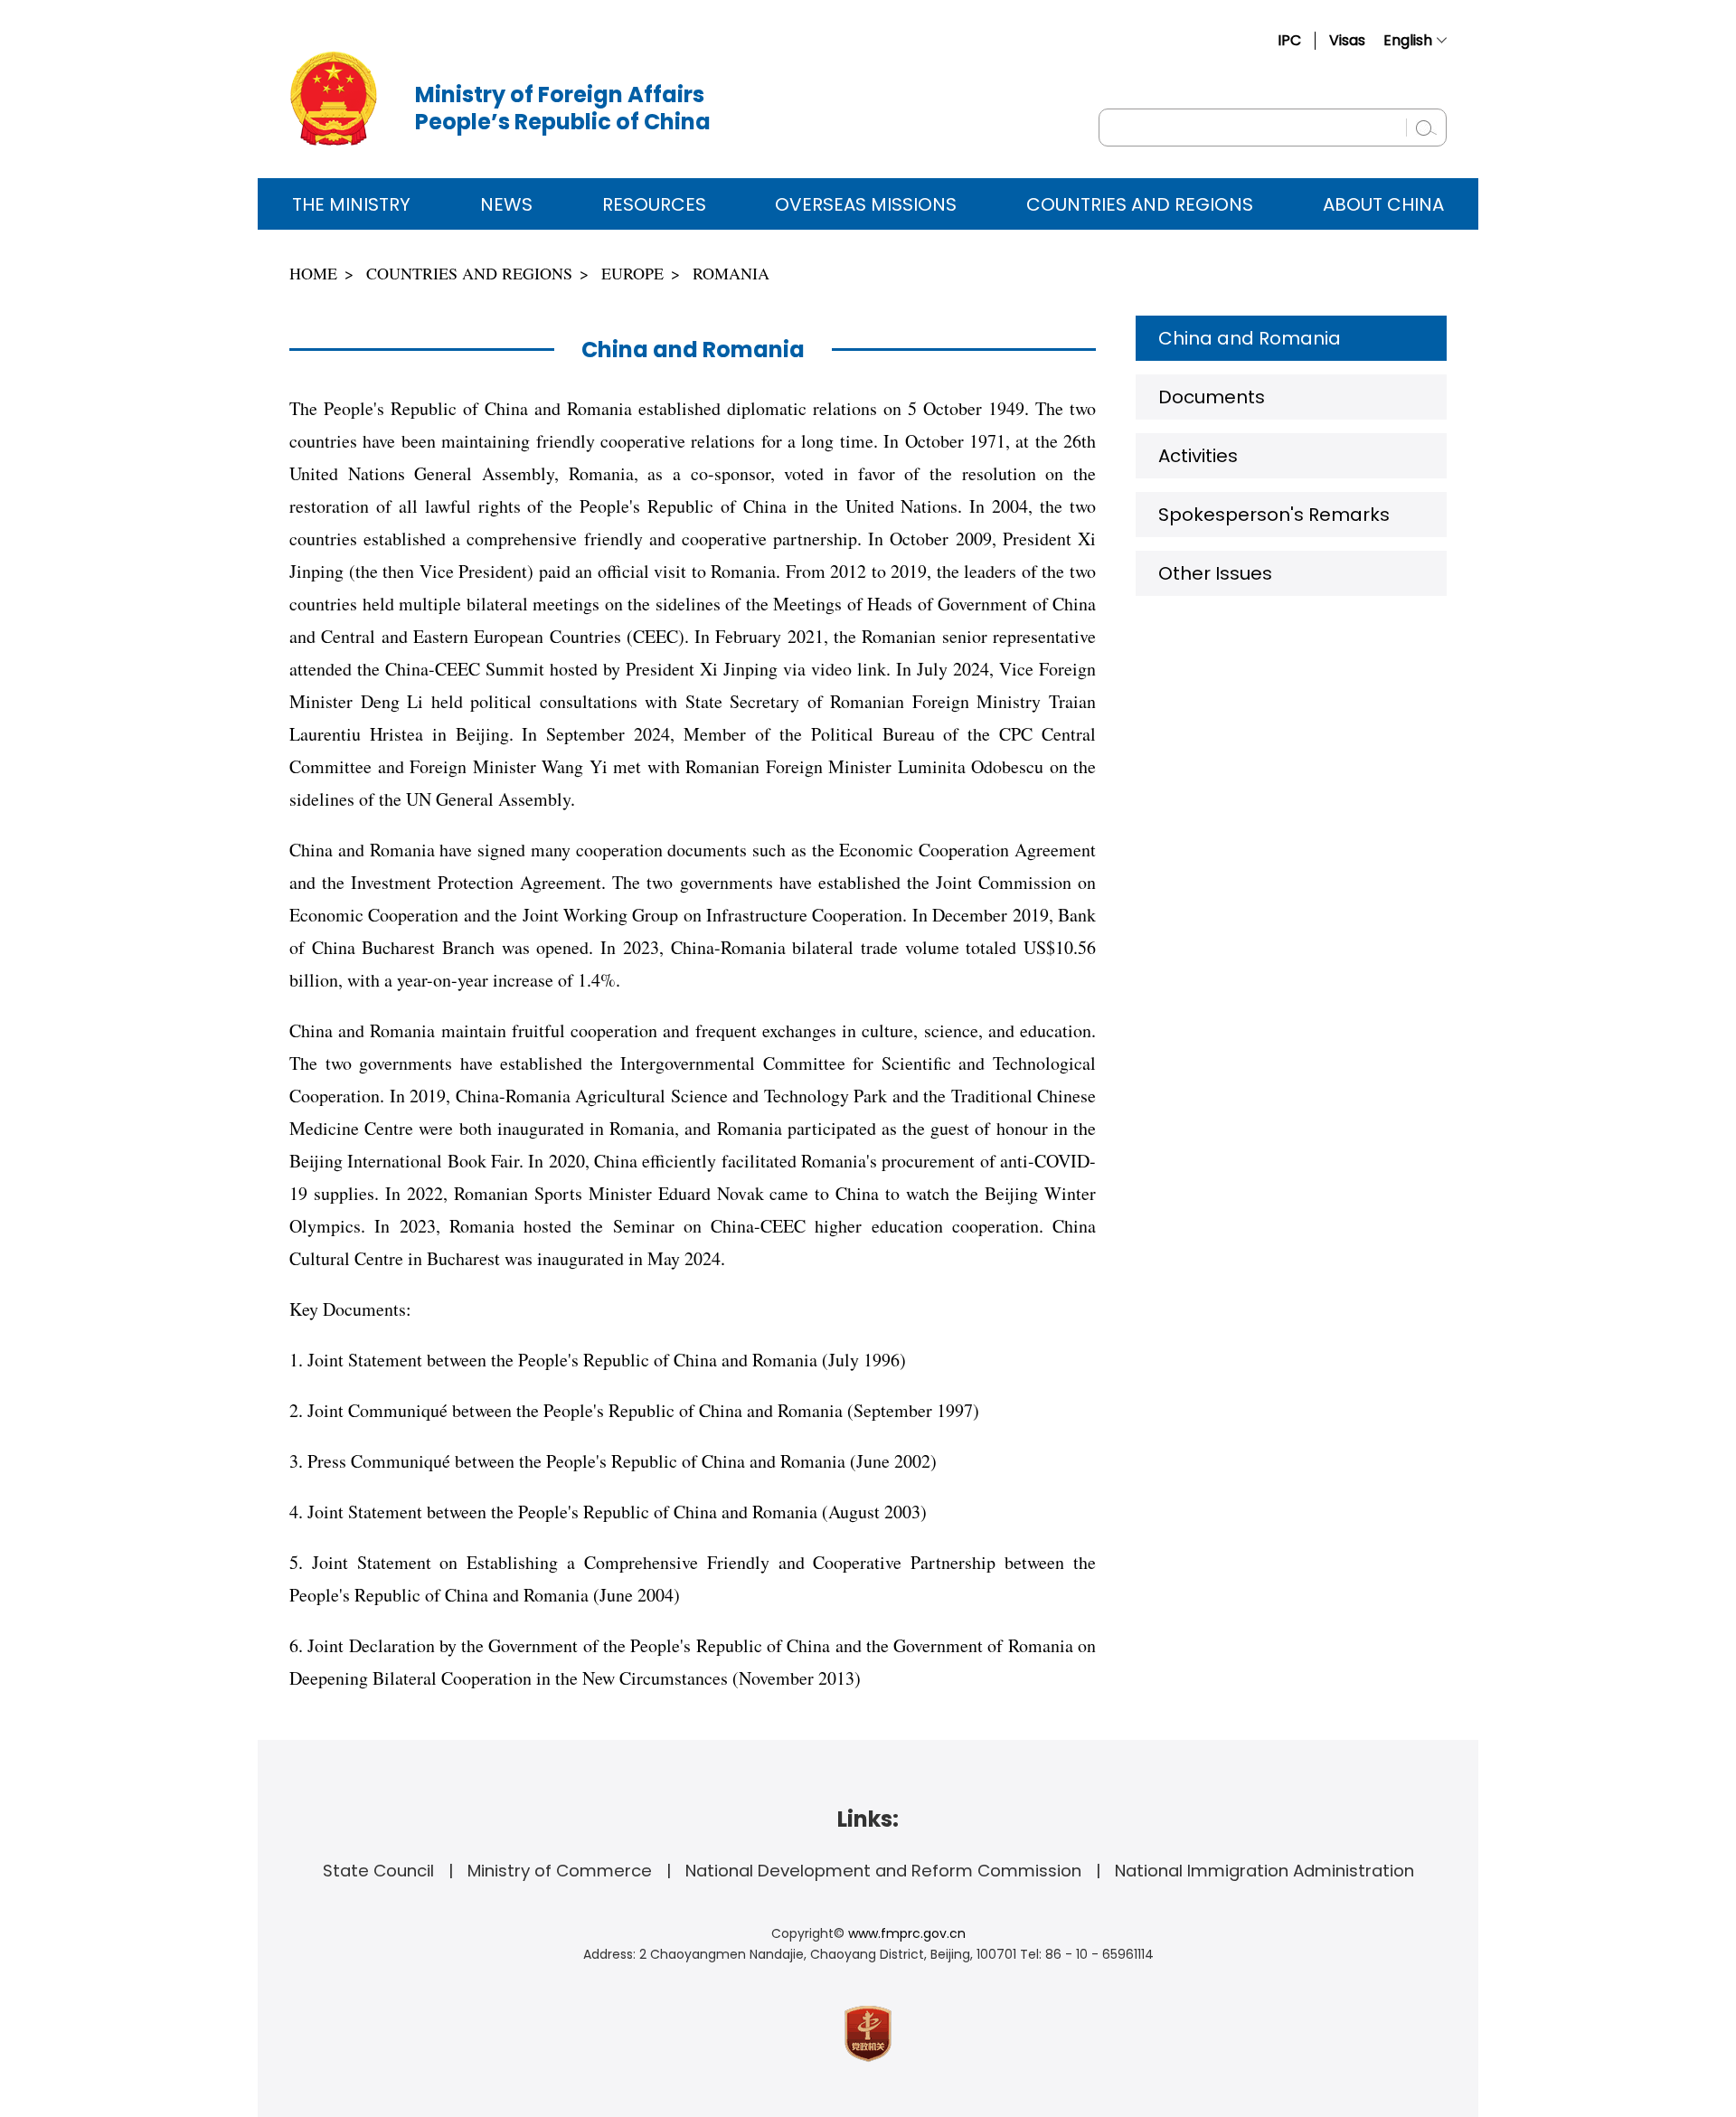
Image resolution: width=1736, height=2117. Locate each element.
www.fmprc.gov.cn (907, 1933)
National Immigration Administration (1264, 1871)
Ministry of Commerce (560, 1871)
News (506, 204)
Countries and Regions (1140, 204)
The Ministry (351, 204)
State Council (378, 1871)
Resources (654, 204)
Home (313, 273)
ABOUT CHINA (1383, 204)
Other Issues (1215, 573)
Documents (1212, 397)
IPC (1289, 40)
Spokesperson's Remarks (1274, 515)
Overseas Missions (866, 204)
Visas (1347, 40)
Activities (1198, 456)
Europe (632, 273)
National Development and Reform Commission (883, 1871)
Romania (731, 273)
